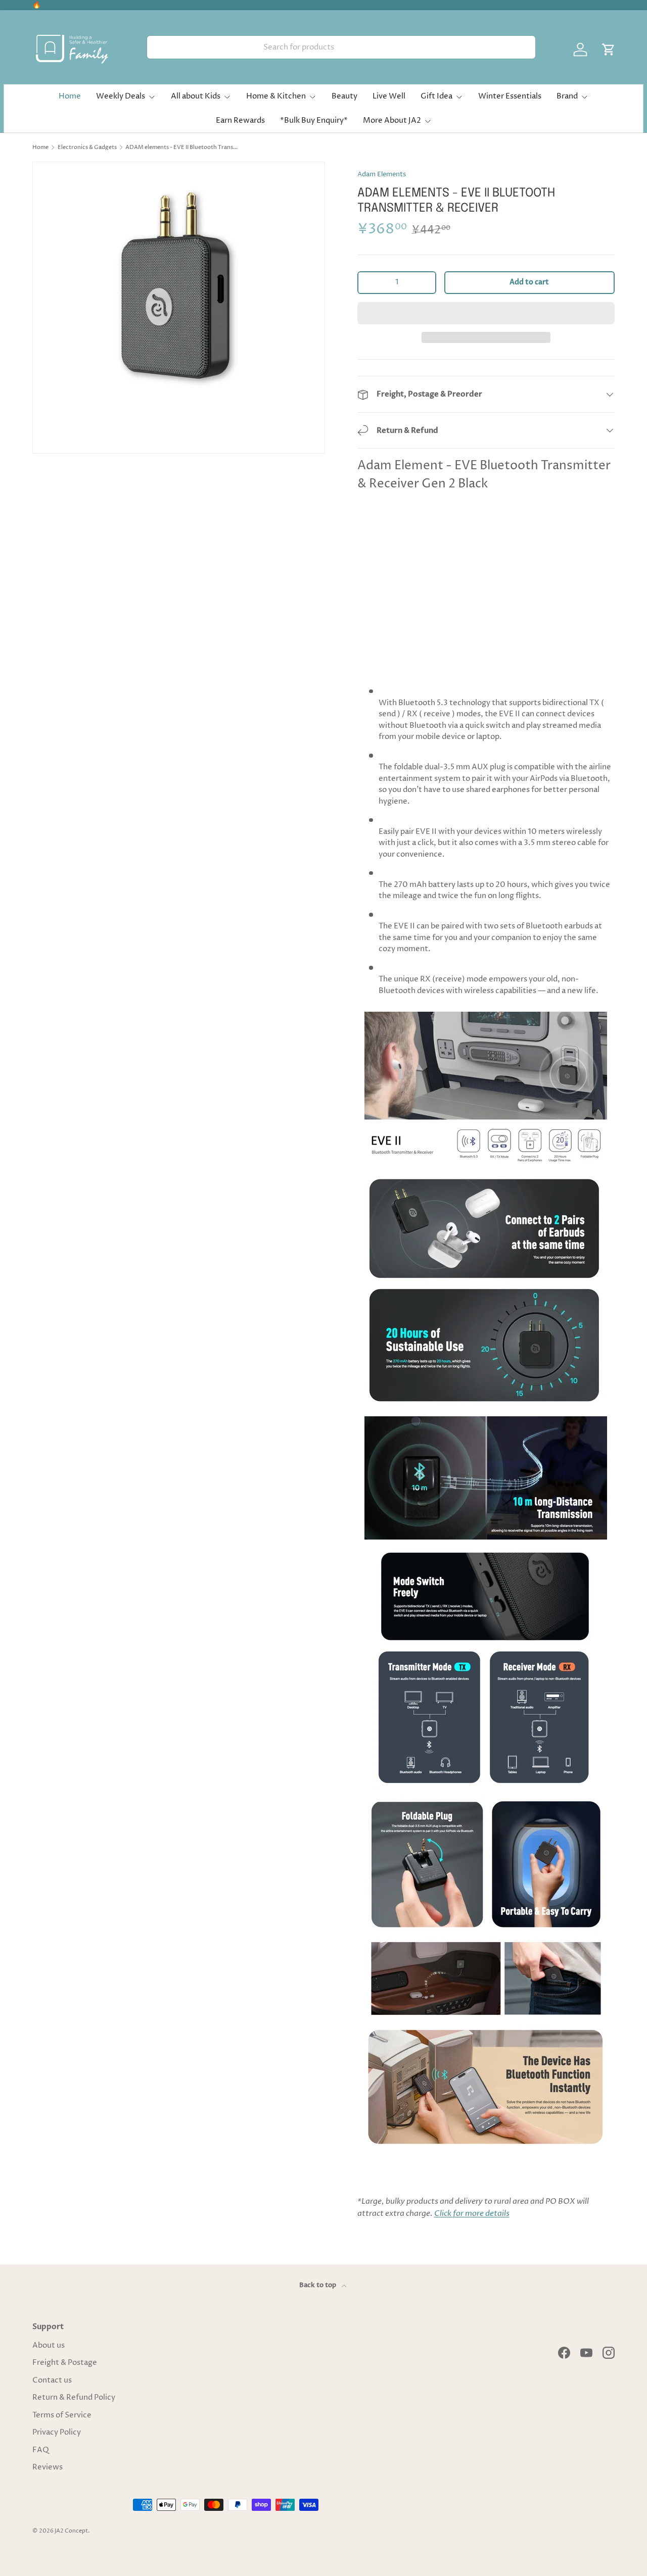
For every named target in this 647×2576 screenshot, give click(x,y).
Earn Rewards (240, 120)
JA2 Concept (71, 2531)
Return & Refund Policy (74, 2397)
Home (70, 96)
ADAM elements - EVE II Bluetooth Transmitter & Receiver (182, 147)
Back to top (318, 2285)
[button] (486, 313)
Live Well (389, 96)
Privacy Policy (57, 2432)
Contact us (52, 2380)
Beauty (344, 96)
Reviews (48, 2467)
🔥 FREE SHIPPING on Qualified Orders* (100, 5)
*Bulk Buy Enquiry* (314, 120)
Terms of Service (62, 2415)
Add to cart (529, 282)
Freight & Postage (65, 2363)
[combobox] (341, 47)
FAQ (41, 2450)
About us (49, 2345)
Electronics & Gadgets (87, 147)
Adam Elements (382, 174)
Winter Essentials (510, 96)
